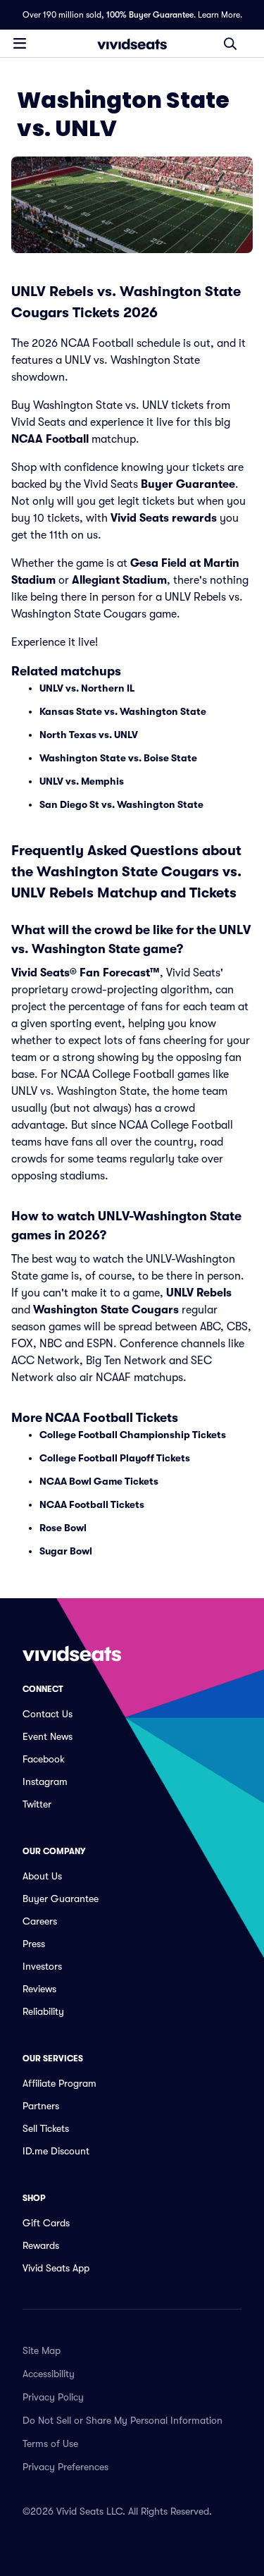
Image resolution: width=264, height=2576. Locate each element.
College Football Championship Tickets (133, 1435)
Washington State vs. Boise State (118, 758)
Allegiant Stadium (119, 580)
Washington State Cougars (106, 1310)
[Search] (230, 44)
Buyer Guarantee (188, 484)
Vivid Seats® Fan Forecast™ (86, 973)
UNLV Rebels (199, 1293)
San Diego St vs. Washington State (121, 804)
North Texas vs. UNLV (89, 735)
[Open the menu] (20, 43)
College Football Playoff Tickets (115, 1458)
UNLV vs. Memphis (82, 781)
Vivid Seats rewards (164, 518)
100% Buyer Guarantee (150, 15)
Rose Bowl (63, 1528)
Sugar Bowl (66, 1551)
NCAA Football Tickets (92, 1504)
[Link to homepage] (132, 44)
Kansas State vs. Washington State (123, 711)
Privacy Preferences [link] (65, 2467)
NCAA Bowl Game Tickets (99, 1481)
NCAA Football (50, 439)
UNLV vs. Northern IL (87, 688)
